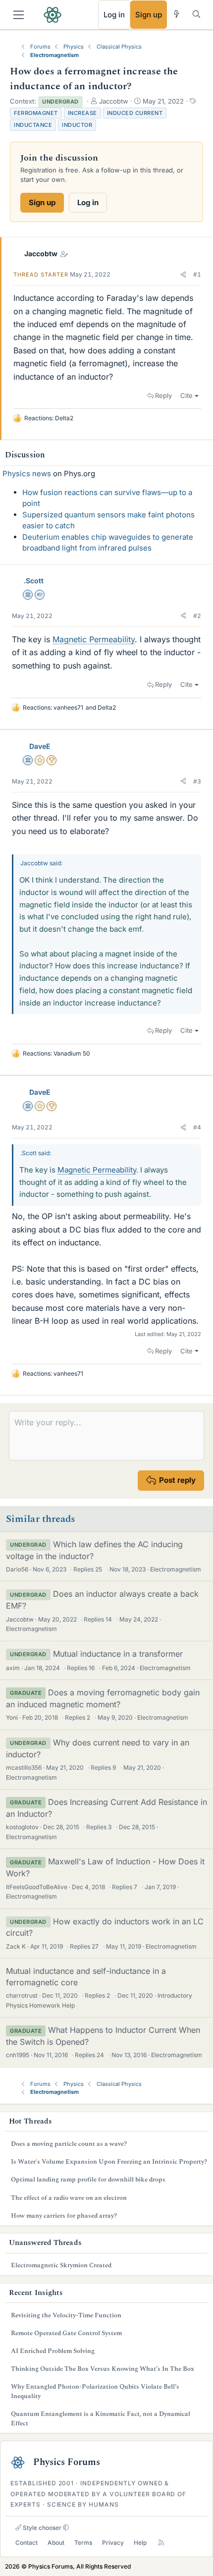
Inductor (77, 125)
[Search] (196, 14)
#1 (197, 274)
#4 (197, 1127)
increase (82, 113)
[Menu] (19, 15)
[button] (183, 275)
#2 (197, 616)
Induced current (135, 113)
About (56, 2543)
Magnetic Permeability (94, 639)
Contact (27, 2543)
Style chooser (41, 2528)
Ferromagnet (36, 113)
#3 (197, 781)
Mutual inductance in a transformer (118, 1654)
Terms (83, 2543)
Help (140, 2543)
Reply (163, 395)
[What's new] (177, 14)
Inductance (33, 125)
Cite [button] (186, 395)
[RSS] (161, 2543)
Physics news (27, 474)
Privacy (113, 2543)
